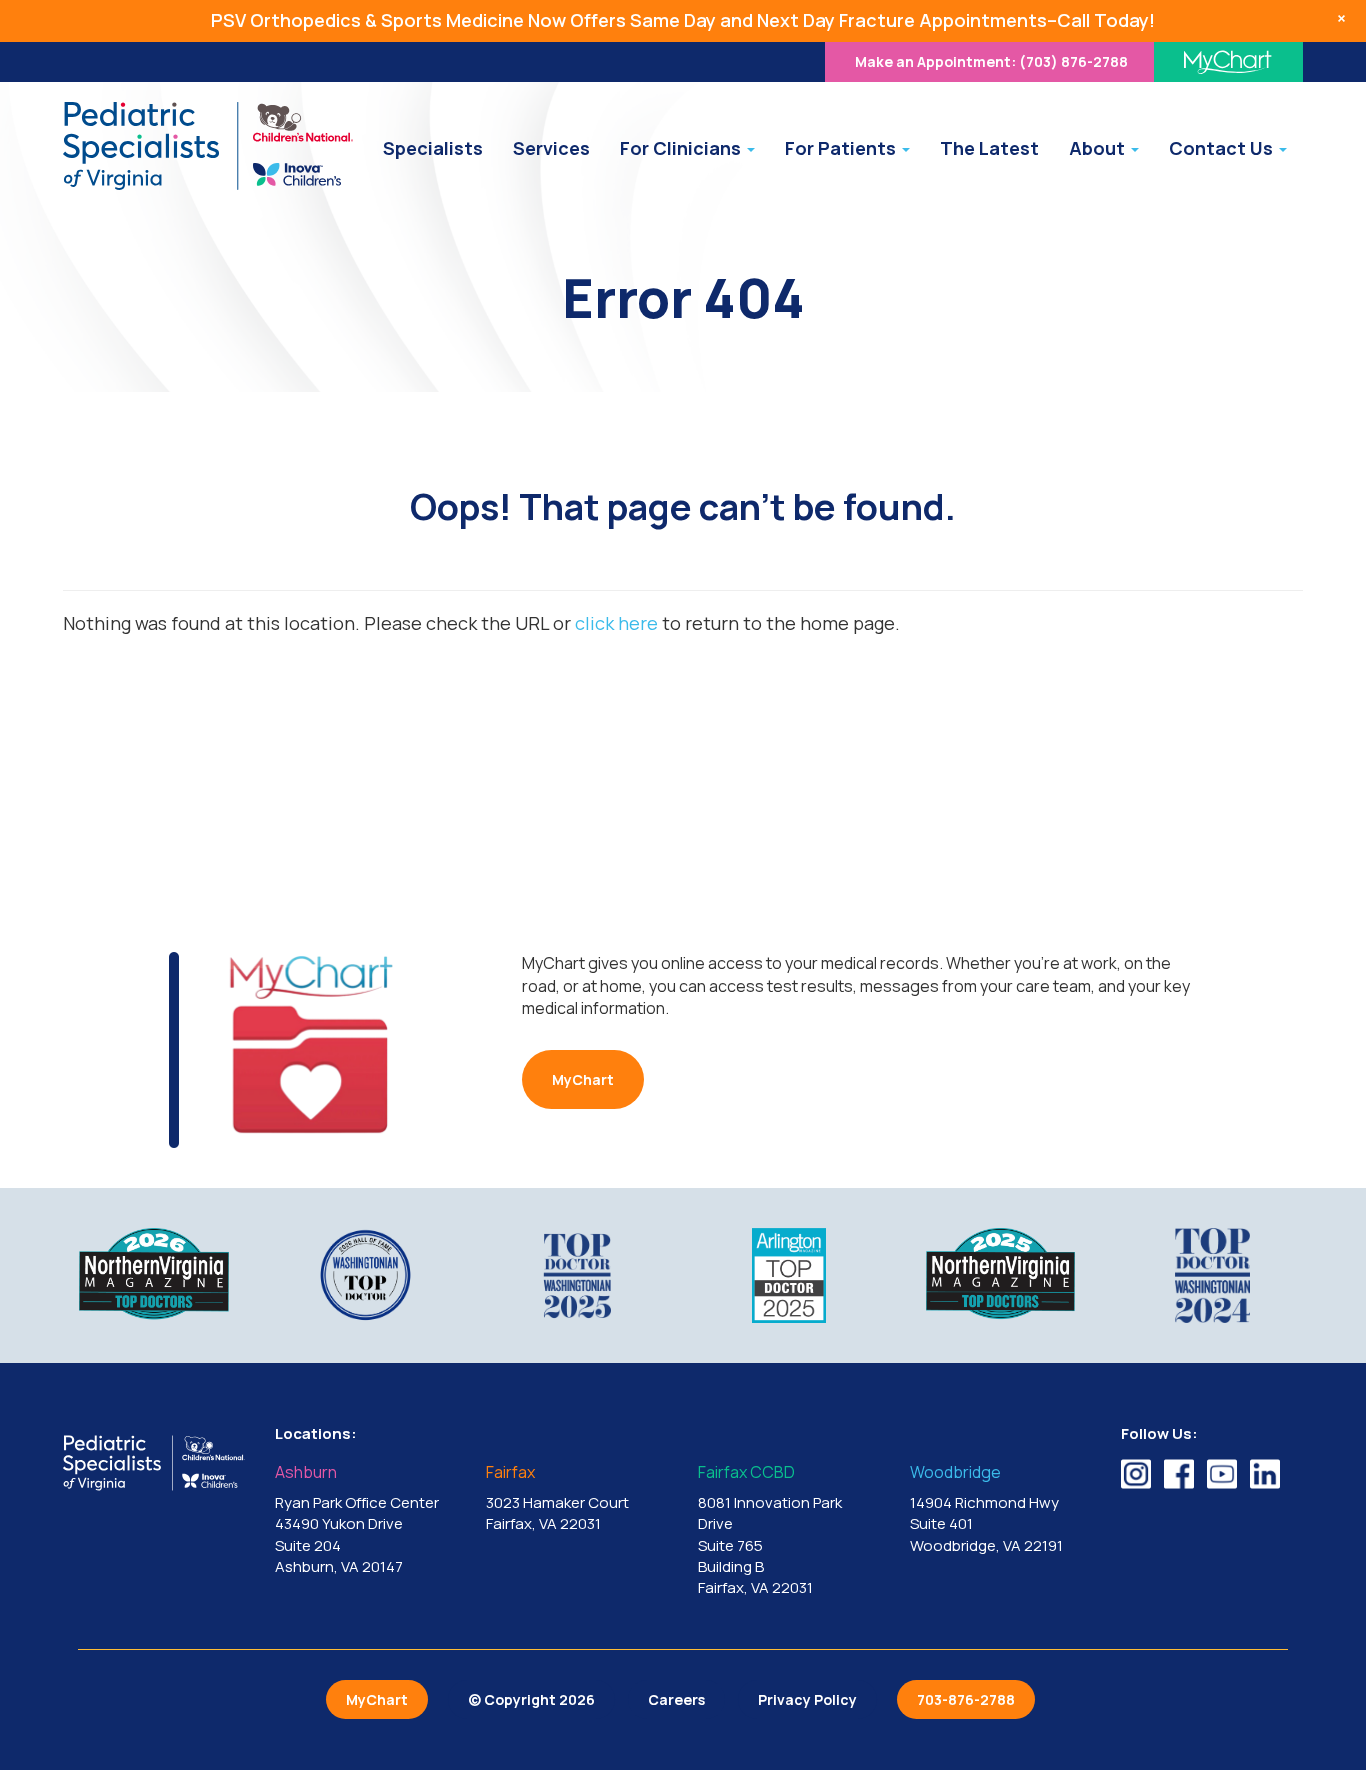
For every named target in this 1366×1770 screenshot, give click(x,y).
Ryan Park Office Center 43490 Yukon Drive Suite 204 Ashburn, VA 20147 (357, 1520)
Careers (676, 1699)
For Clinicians (682, 148)
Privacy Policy (807, 1699)
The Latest (989, 148)
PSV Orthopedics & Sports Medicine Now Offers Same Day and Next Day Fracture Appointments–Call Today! (683, 20)
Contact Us (1223, 148)
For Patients (842, 148)
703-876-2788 (966, 1699)
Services (551, 148)
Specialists (433, 148)
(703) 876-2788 (991, 61)
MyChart (583, 1079)
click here (616, 623)
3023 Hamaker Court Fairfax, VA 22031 (557, 1499)
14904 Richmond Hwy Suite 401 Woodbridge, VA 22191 (986, 1509)
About (1099, 148)
